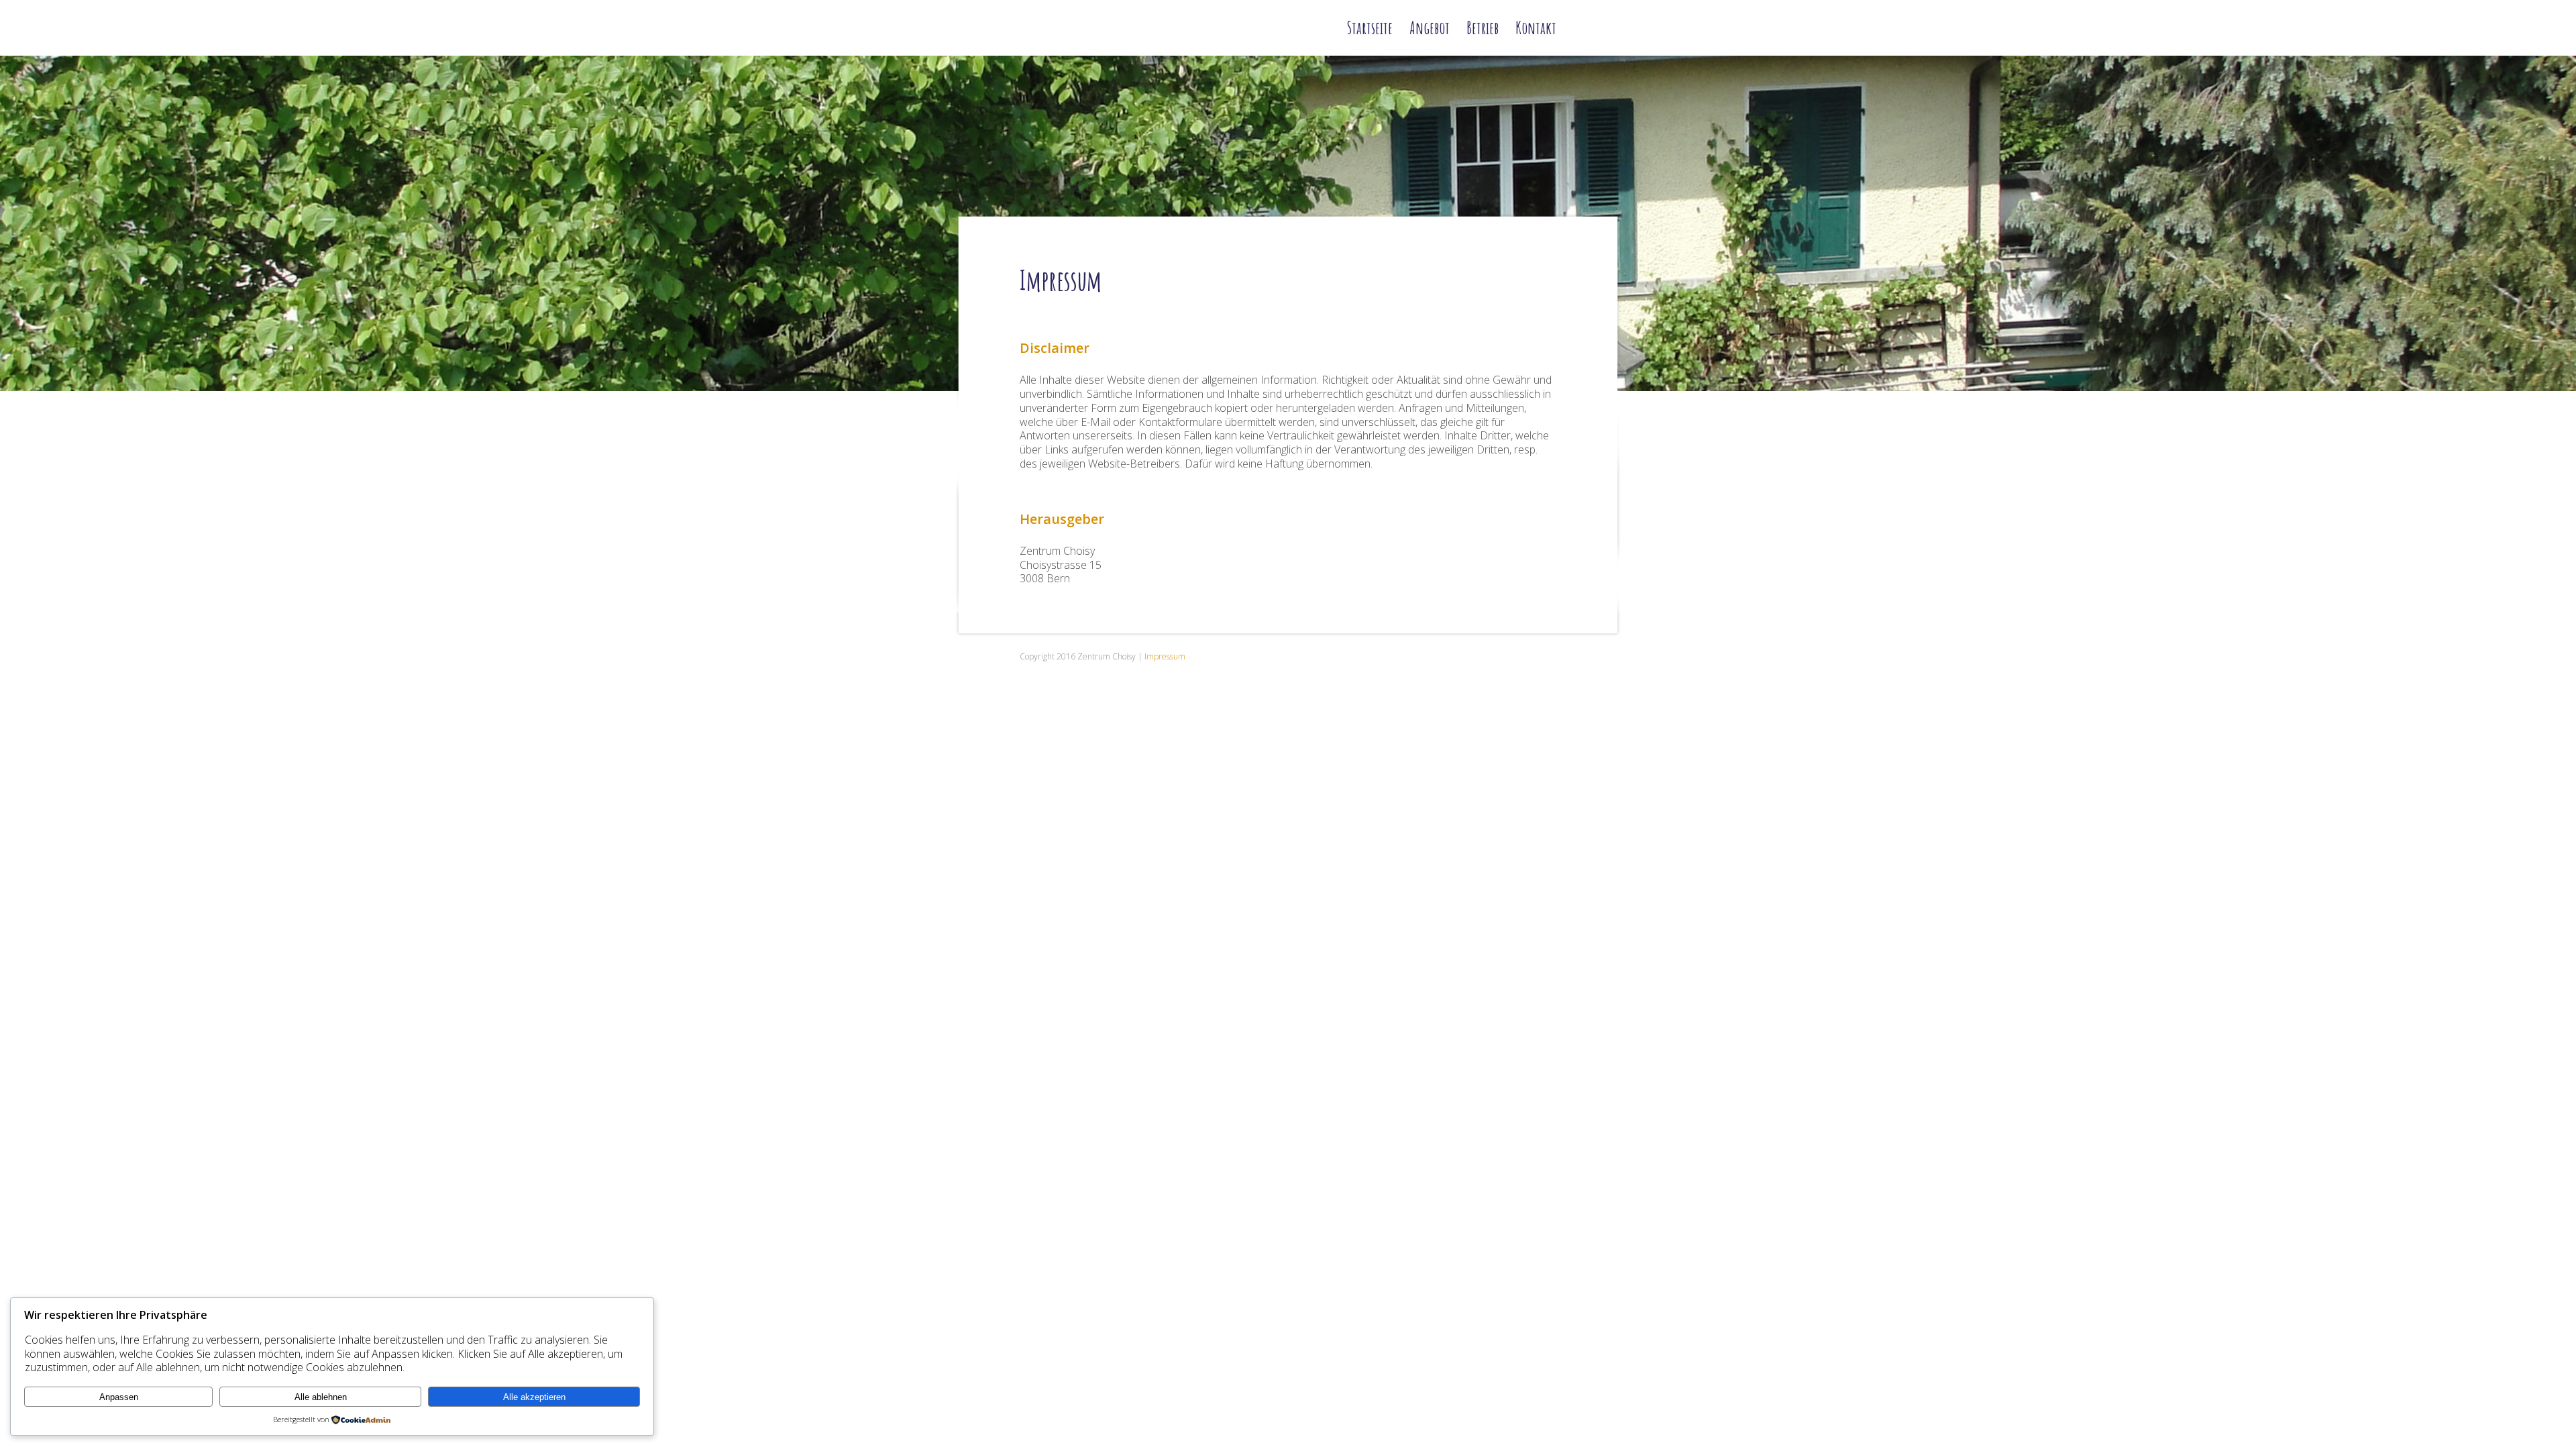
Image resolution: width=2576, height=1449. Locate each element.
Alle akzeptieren (534, 1397)
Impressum (1165, 656)
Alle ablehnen (321, 1397)
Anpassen (119, 1397)
